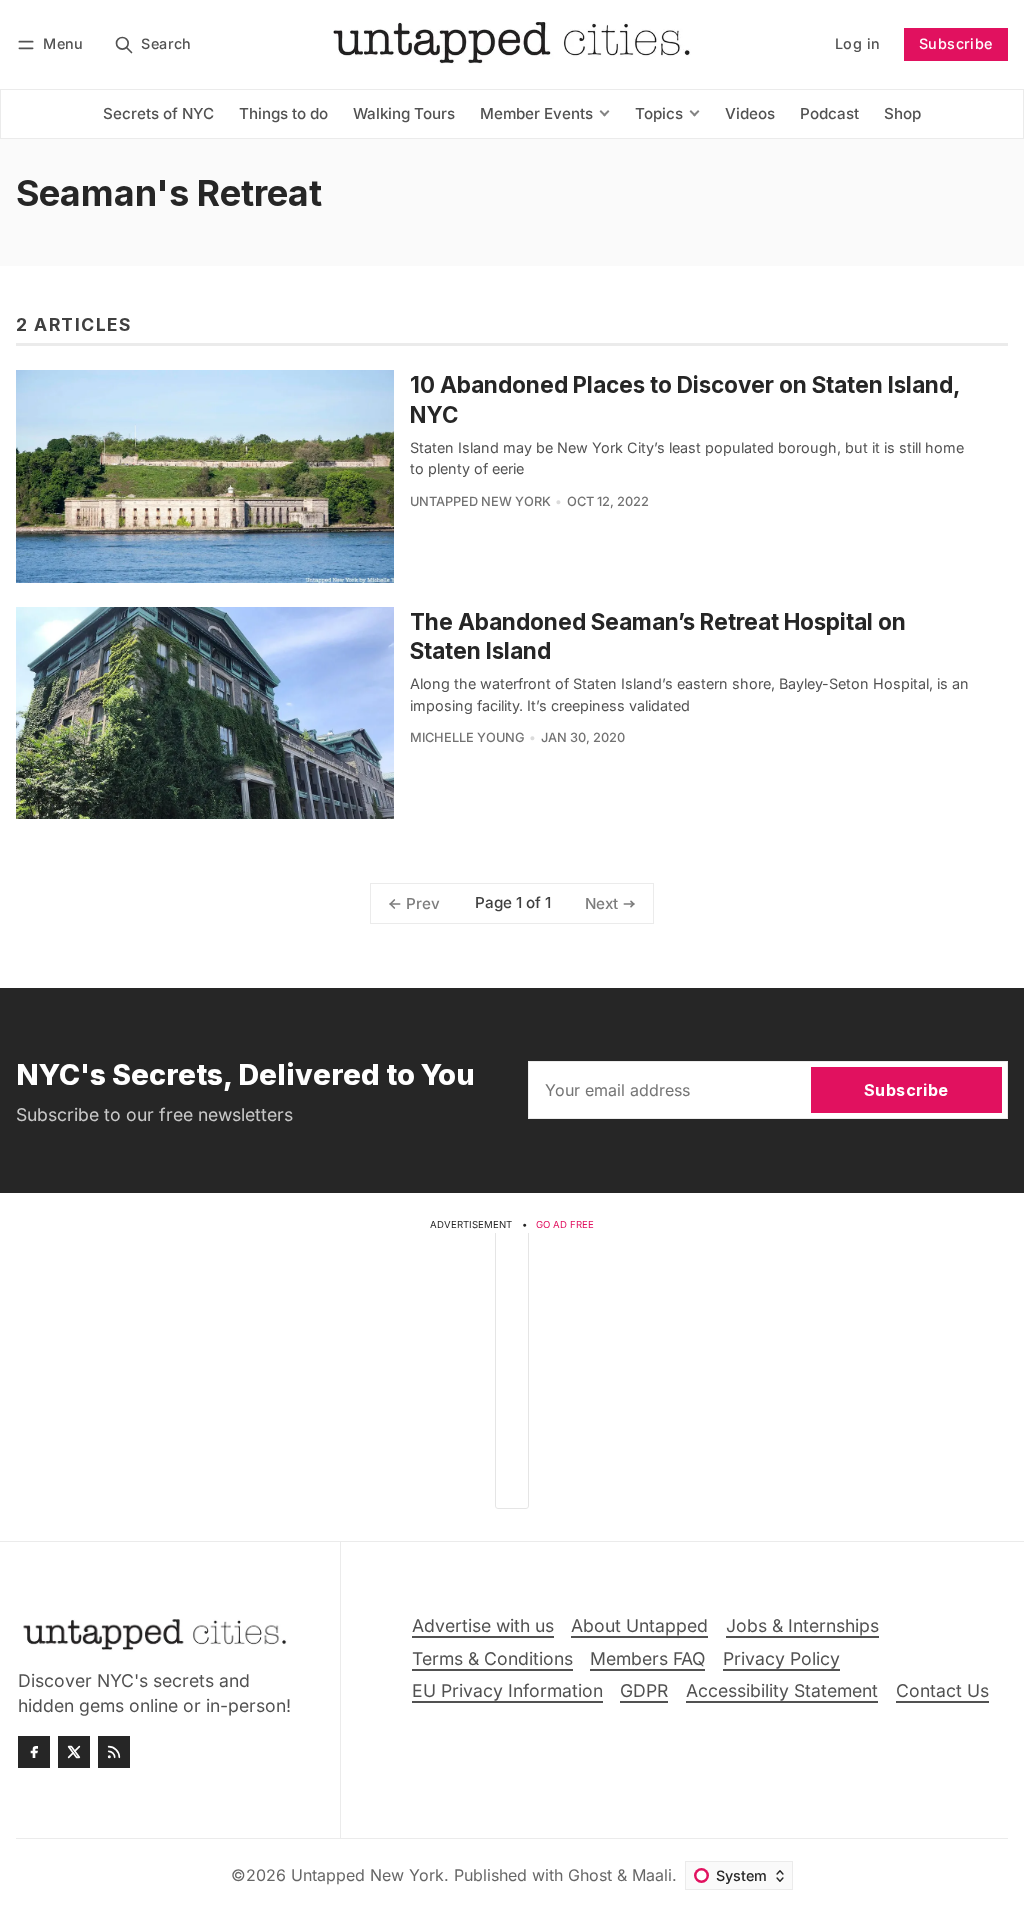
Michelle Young (467, 737)
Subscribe (956, 43)
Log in (857, 43)
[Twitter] (74, 1752)
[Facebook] (34, 1752)
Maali (652, 1875)
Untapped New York (480, 501)
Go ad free (565, 1224)
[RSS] (114, 1752)
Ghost (590, 1875)
